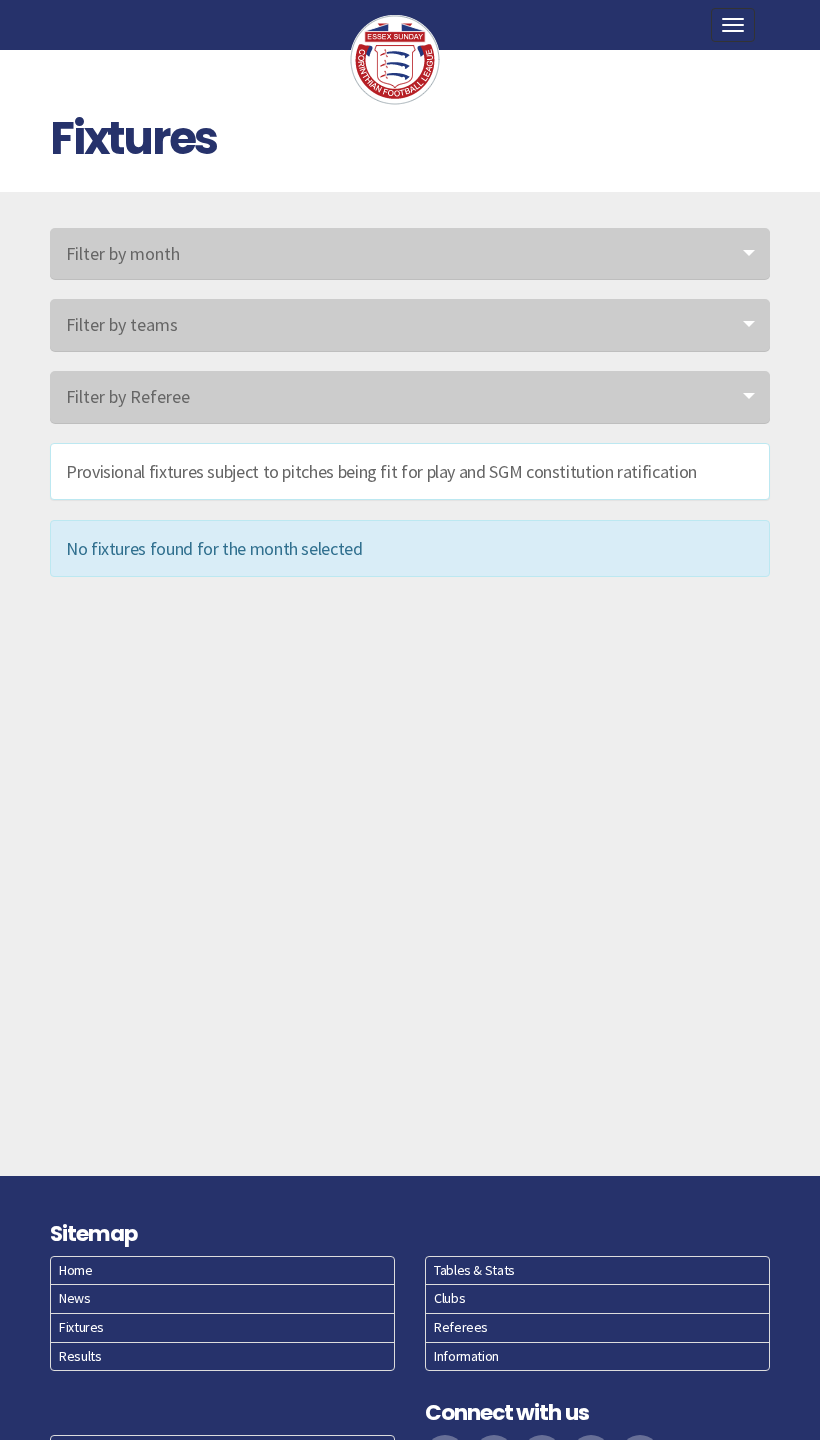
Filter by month (123, 253)
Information (466, 1356)
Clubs (449, 1298)
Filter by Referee (128, 396)
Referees (461, 1327)
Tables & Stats (474, 1270)
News (75, 1298)
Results (80, 1356)
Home (76, 1270)
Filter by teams (122, 324)
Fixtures (81, 1327)
